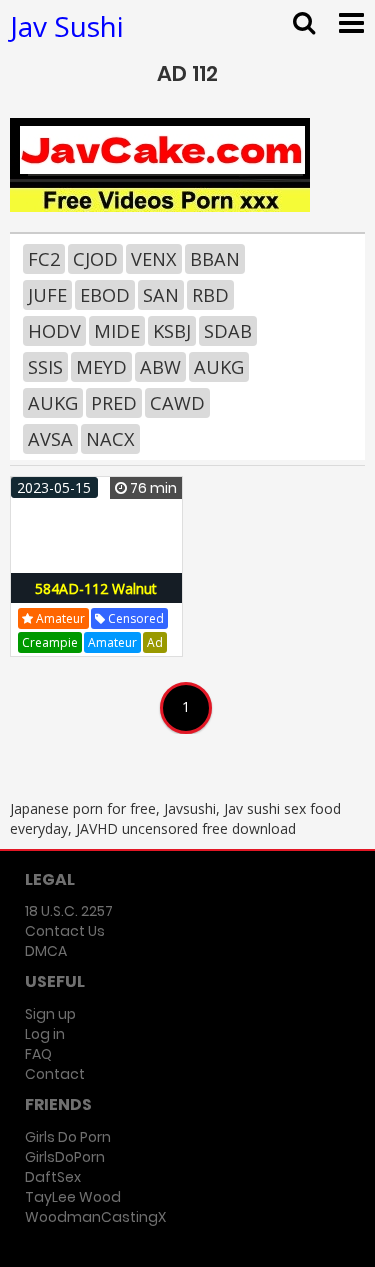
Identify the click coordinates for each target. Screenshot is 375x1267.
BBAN (215, 259)
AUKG (219, 367)
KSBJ (172, 331)
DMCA (46, 951)
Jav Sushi (67, 26)
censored (134, 618)
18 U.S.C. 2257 (69, 911)
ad (155, 642)
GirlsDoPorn (65, 1157)
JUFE (47, 295)
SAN (161, 295)
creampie (50, 642)
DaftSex (53, 1177)
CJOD (95, 259)
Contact (55, 1074)
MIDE (117, 331)
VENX (154, 259)
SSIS (45, 367)
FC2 (44, 259)
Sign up (50, 1014)
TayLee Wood (73, 1197)
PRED (114, 403)
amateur (59, 618)
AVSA (50, 439)
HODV (54, 331)
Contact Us (65, 931)
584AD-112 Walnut (96, 588)
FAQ (38, 1054)
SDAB (228, 331)
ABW (160, 367)
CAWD (177, 403)
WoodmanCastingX (95, 1217)
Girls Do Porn (68, 1137)
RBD (210, 295)
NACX (110, 439)
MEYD (101, 367)
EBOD (105, 295)
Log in (45, 1034)
